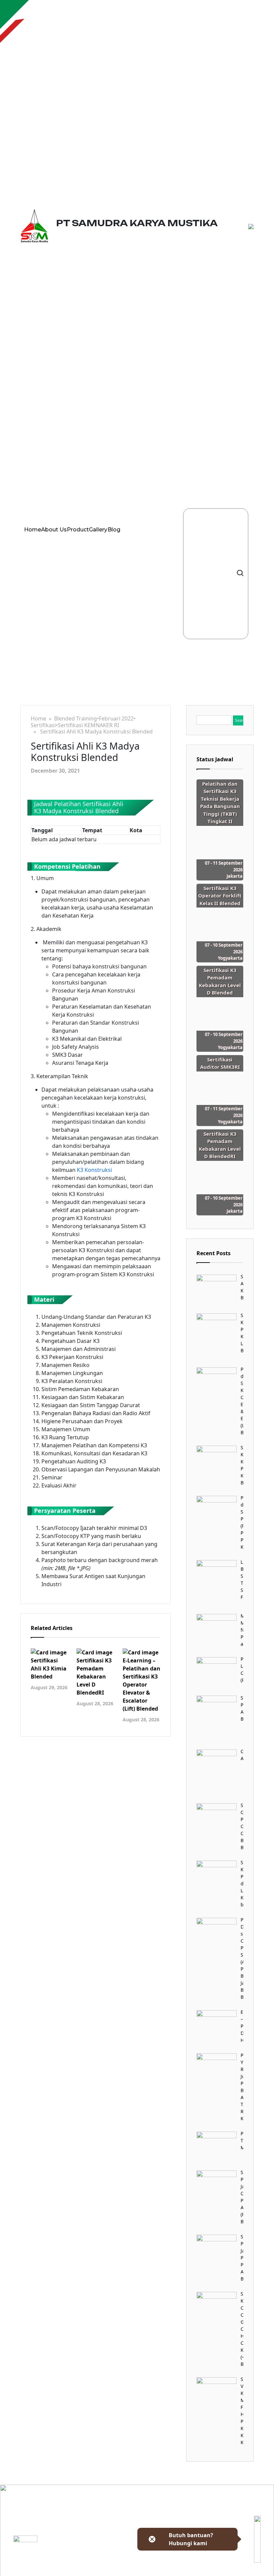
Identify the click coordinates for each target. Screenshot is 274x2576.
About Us (54, 530)
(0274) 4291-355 (112, 2564)
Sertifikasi (43, 725)
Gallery (98, 530)
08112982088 (109, 2572)
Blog (114, 530)
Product (78, 530)
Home (33, 530)
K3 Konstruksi (94, 1170)
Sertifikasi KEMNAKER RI (88, 725)
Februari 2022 (116, 719)
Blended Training (76, 719)
